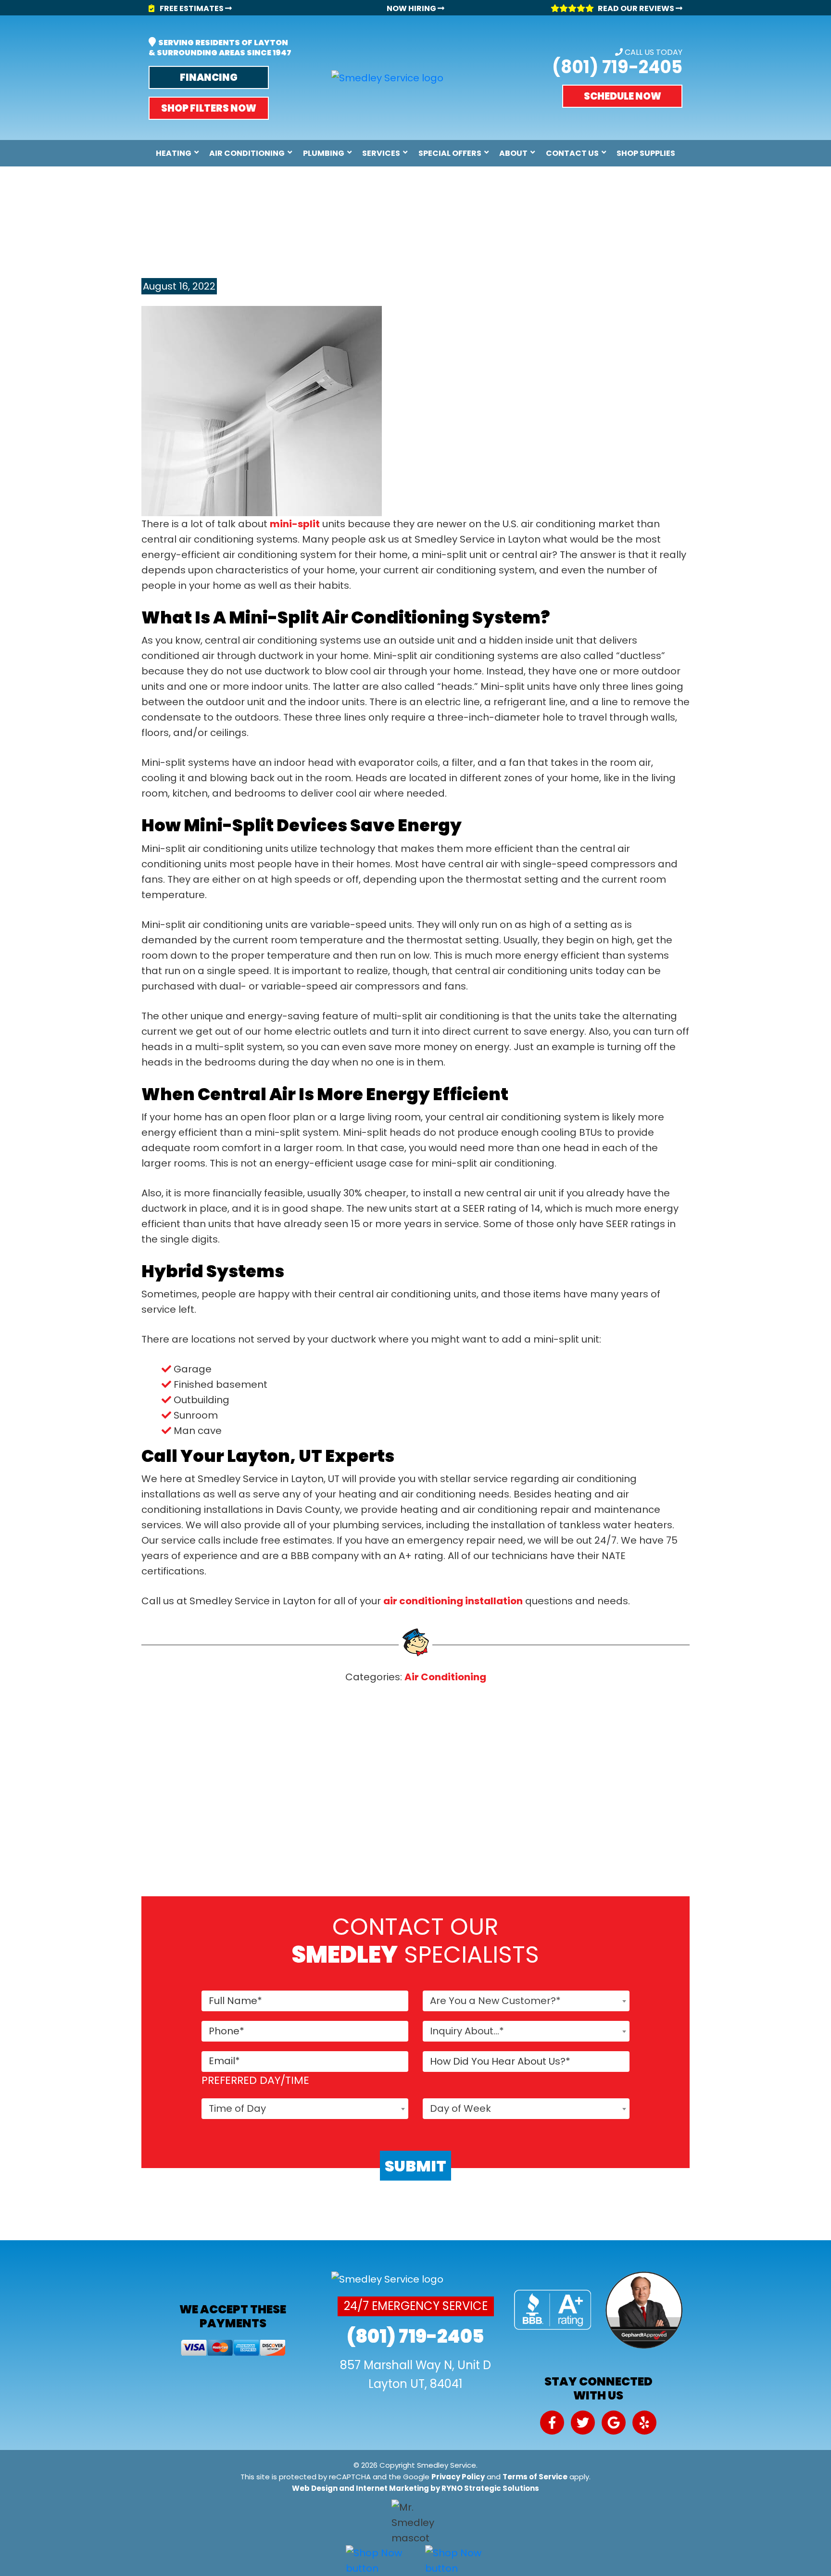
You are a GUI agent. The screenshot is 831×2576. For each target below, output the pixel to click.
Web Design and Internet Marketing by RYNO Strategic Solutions (415, 2488)
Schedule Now (623, 96)
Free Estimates (192, 8)
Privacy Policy (458, 2477)
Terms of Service (535, 2477)
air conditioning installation (453, 1601)
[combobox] (526, 2001)
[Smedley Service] (387, 78)
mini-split (295, 524)
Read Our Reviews (637, 8)
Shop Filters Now (209, 108)
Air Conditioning (445, 1677)
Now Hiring (412, 8)
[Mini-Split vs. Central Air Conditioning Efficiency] (262, 410)
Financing (209, 77)
